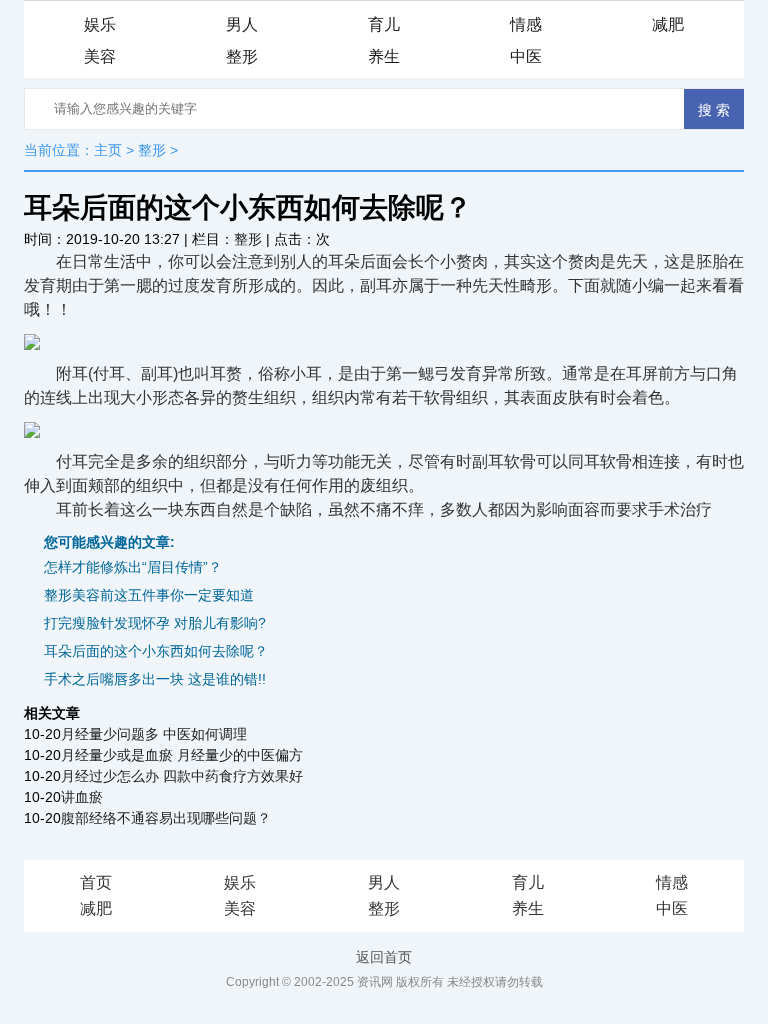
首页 (96, 882)
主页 (108, 150)
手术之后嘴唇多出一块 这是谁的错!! (155, 679)
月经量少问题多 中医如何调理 (154, 734)
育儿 (384, 24)
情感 (526, 24)
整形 (242, 56)
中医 (526, 56)
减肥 (668, 24)
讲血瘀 (82, 797)
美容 (100, 56)
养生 (384, 56)
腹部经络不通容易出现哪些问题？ (166, 818)
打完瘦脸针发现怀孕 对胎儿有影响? (155, 623)
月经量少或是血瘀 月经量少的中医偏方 (182, 755)
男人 (242, 24)
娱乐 (100, 24)
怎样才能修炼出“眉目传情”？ (133, 567)
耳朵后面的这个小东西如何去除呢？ (156, 651)
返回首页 (384, 957)
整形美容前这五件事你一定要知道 (149, 595)
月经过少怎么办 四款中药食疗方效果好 (182, 776)
